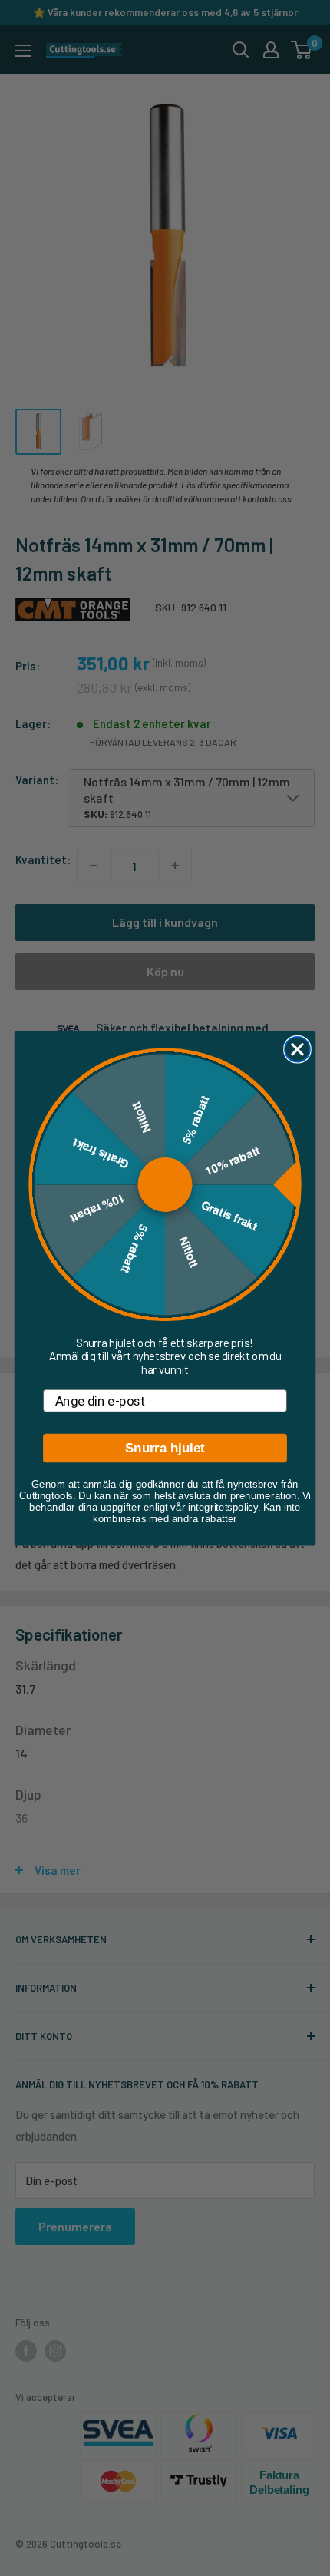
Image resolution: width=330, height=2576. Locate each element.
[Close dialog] (297, 1049)
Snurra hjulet (165, 1448)
